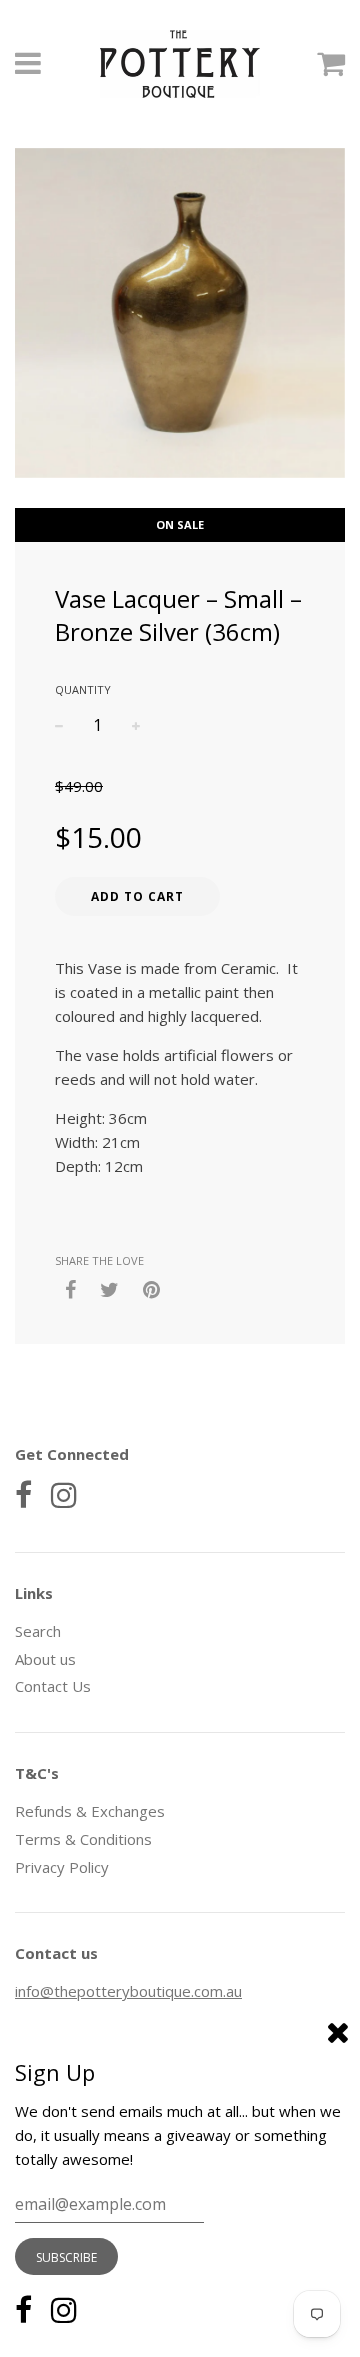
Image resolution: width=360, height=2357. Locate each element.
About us (45, 1659)
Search (38, 1631)
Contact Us (53, 1686)
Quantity (83, 689)
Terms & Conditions (83, 1839)
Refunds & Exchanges (90, 1811)
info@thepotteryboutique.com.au (128, 1991)
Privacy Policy (62, 1867)
